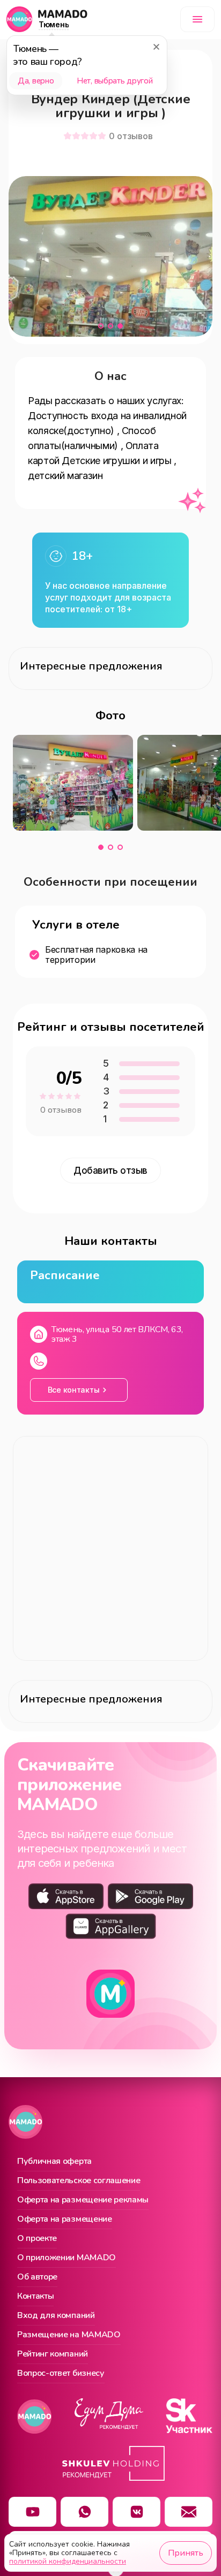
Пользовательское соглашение (79, 2181)
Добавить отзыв (110, 1171)
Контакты (35, 2297)
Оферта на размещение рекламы (83, 2200)
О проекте (37, 2239)
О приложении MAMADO (67, 2258)
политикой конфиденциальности (68, 2561)
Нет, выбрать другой (115, 81)
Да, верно (36, 81)
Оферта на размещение (65, 2220)
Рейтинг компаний (53, 2354)
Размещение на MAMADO (69, 2335)
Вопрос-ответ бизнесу (61, 2374)
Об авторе (37, 2277)
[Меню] (197, 19)
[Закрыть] (156, 47)
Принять (186, 2553)
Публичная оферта (54, 2162)
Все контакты (74, 1390)
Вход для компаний (56, 2316)
